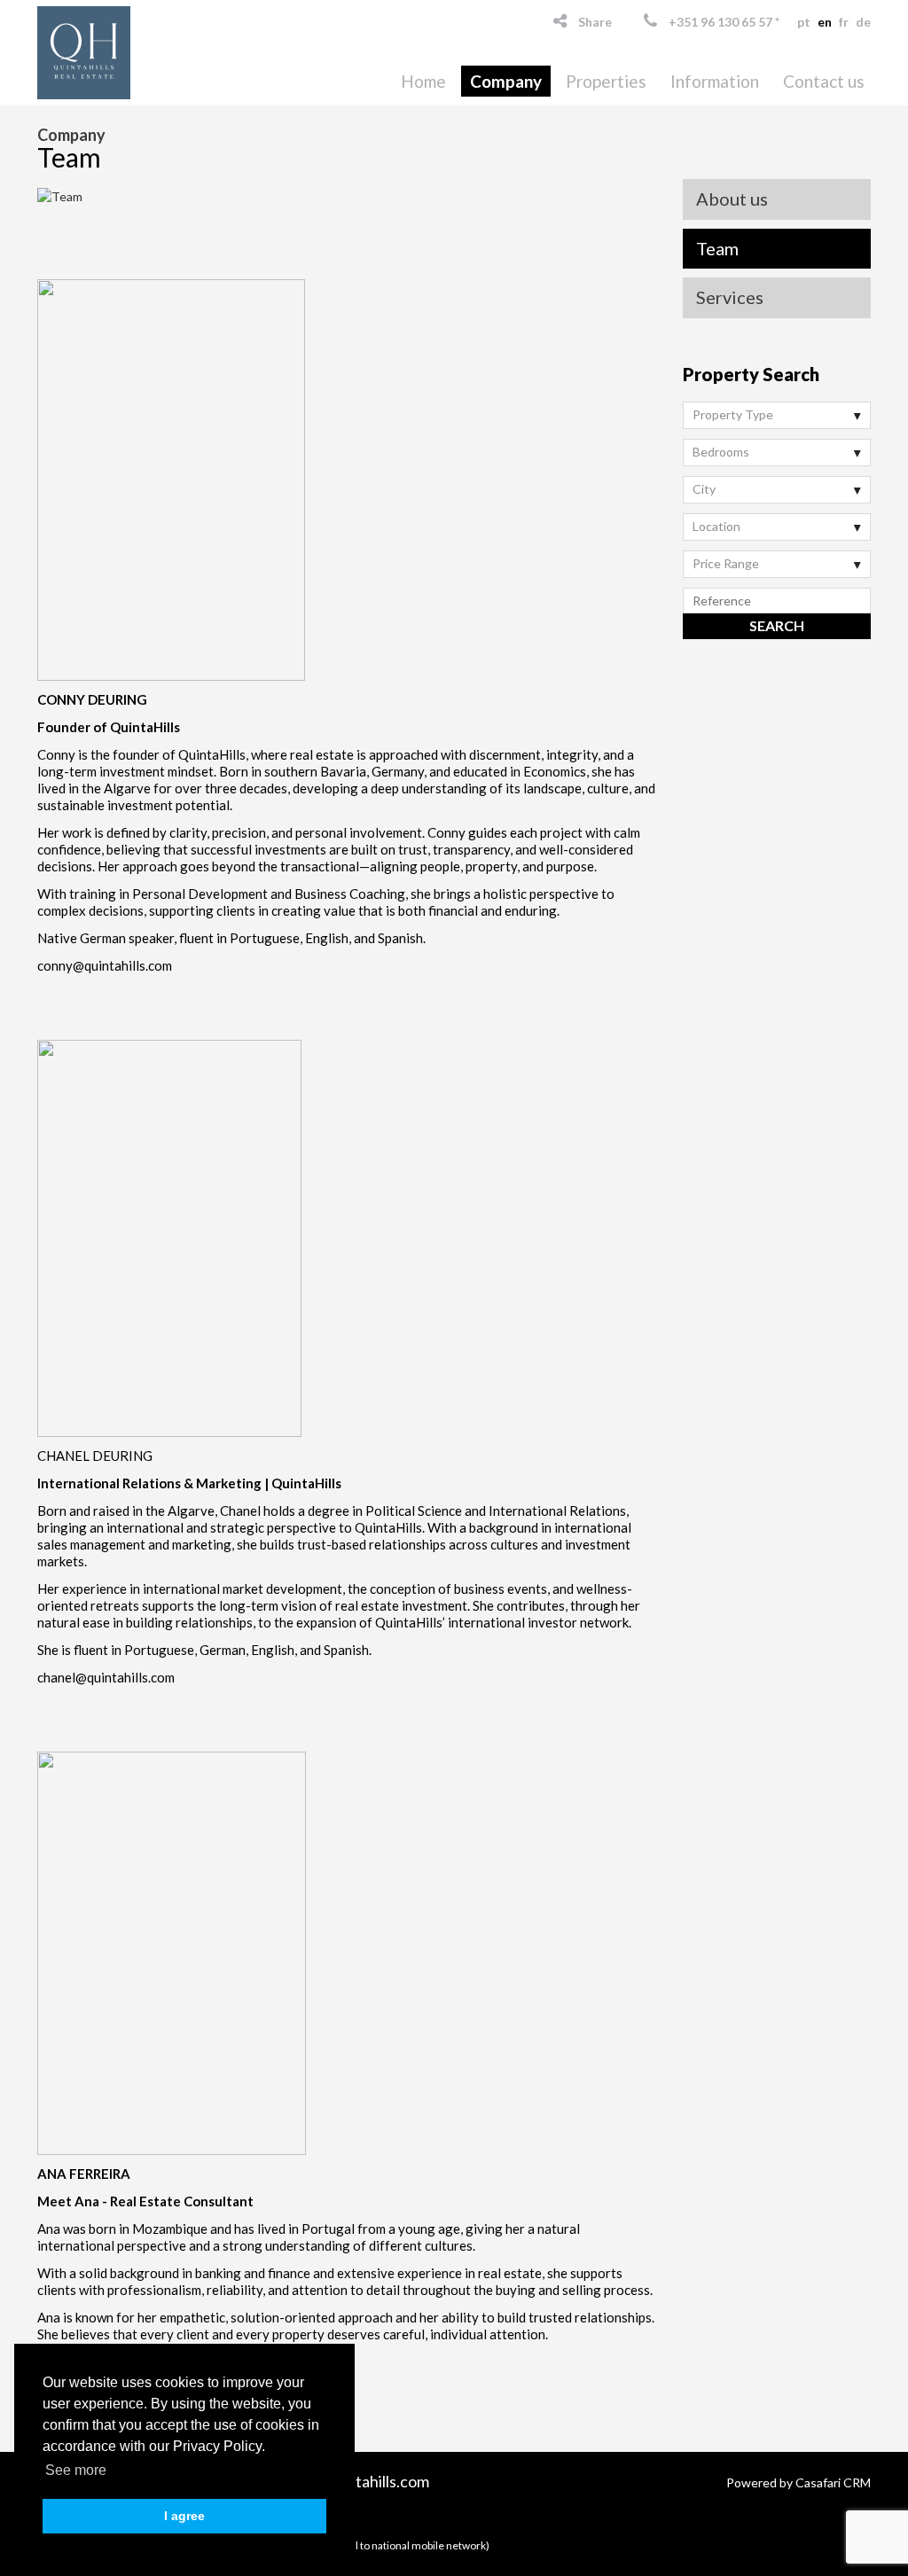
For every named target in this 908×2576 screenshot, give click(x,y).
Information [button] (715, 81)
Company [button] (506, 81)
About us (732, 199)
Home (423, 81)
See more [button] (76, 2470)
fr (844, 22)
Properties (606, 81)
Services (730, 297)
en (825, 22)
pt (804, 22)
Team (717, 248)
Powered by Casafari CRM (798, 2482)
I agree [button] (184, 2516)
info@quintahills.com (357, 2481)
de (863, 22)
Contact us (824, 81)
